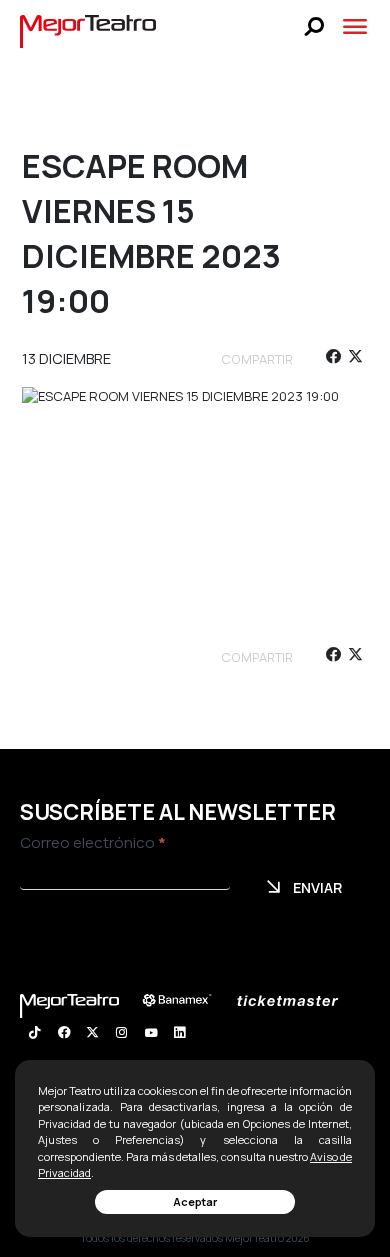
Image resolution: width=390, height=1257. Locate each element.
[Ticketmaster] (297, 1000)
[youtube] (150, 1035)
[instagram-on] (121, 1035)
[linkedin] (179, 1035)
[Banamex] (187, 1000)
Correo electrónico (93, 842)
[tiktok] (34, 1035)
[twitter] (355, 359)
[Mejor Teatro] (88, 30)
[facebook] (332, 359)
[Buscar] (314, 26)
